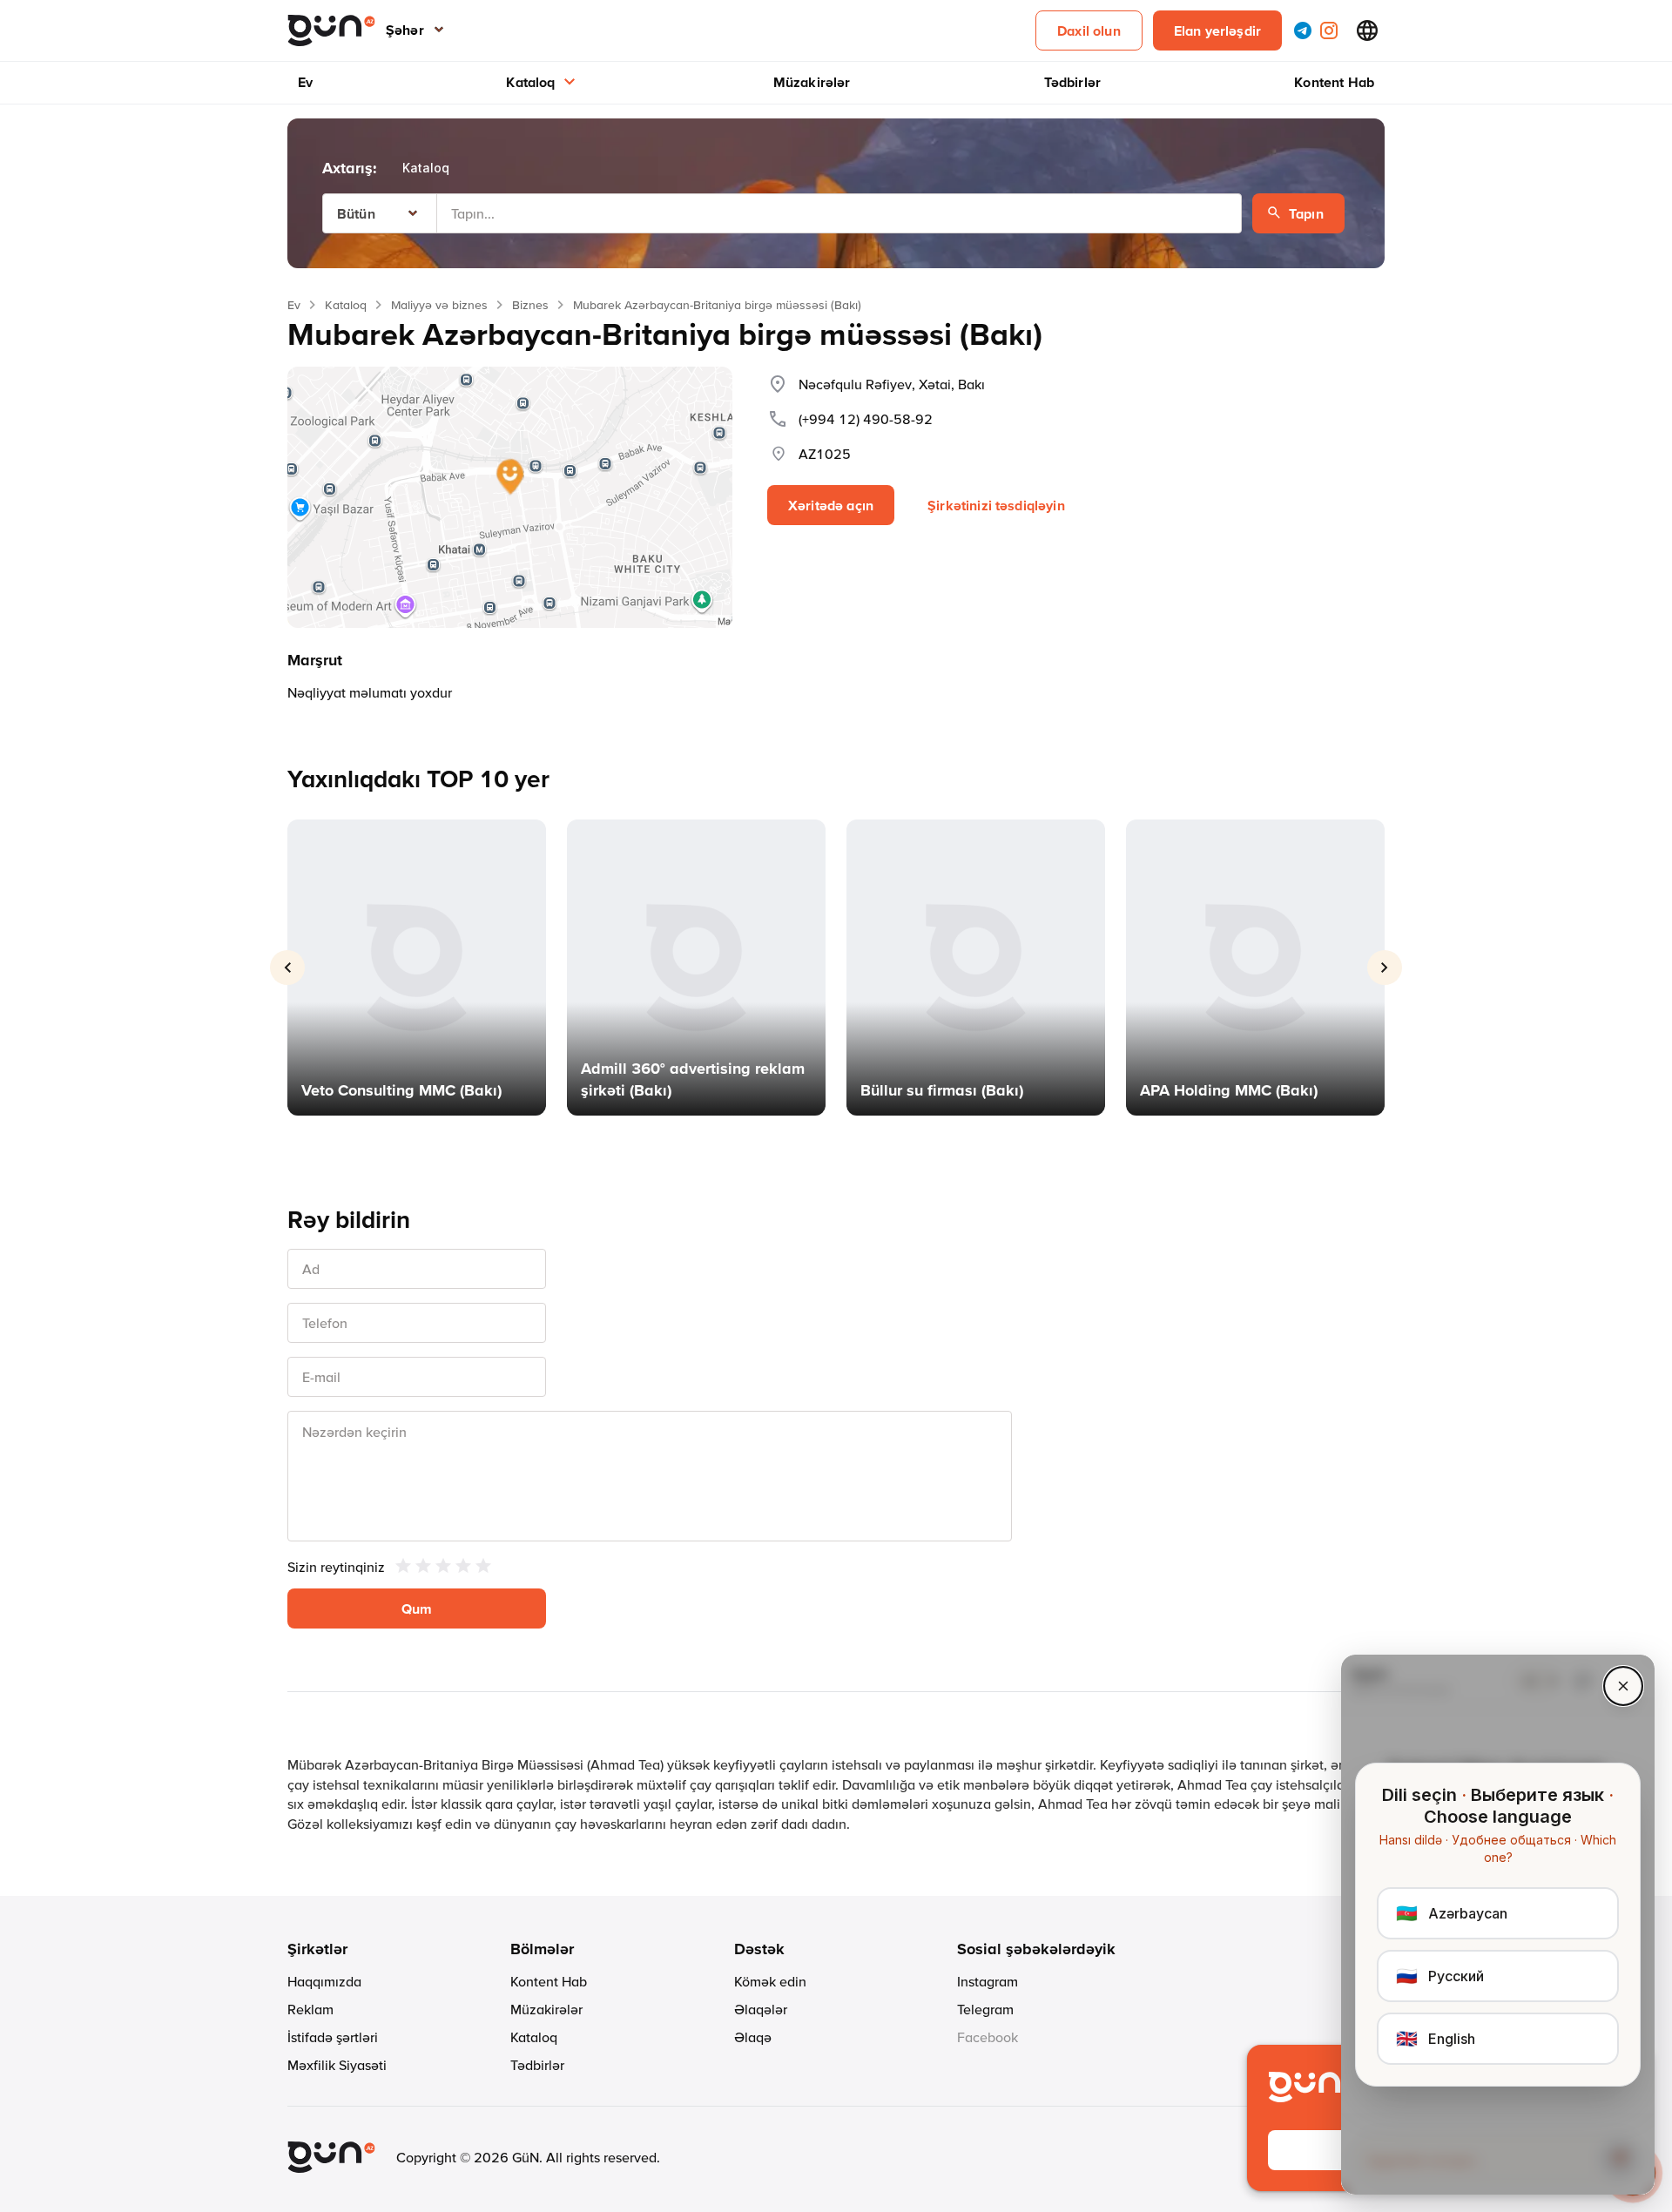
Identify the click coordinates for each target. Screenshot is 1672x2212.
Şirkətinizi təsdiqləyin (996, 505)
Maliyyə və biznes (439, 305)
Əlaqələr (761, 2009)
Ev (305, 82)
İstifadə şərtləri (333, 2037)
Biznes (530, 305)
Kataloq (530, 82)
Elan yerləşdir (1217, 30)
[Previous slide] (287, 968)
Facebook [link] (988, 2037)
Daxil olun (1089, 30)
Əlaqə (753, 2037)
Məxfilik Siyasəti (337, 2065)
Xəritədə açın (831, 505)
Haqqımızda (324, 1981)
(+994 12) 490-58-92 (866, 419)
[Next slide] (1385, 968)
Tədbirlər (1072, 82)
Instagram (988, 1981)
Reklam (310, 2009)
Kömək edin (770, 1981)
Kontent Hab (1334, 82)
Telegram (985, 2009)
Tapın (1306, 213)
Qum (417, 1608)
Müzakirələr (812, 82)
